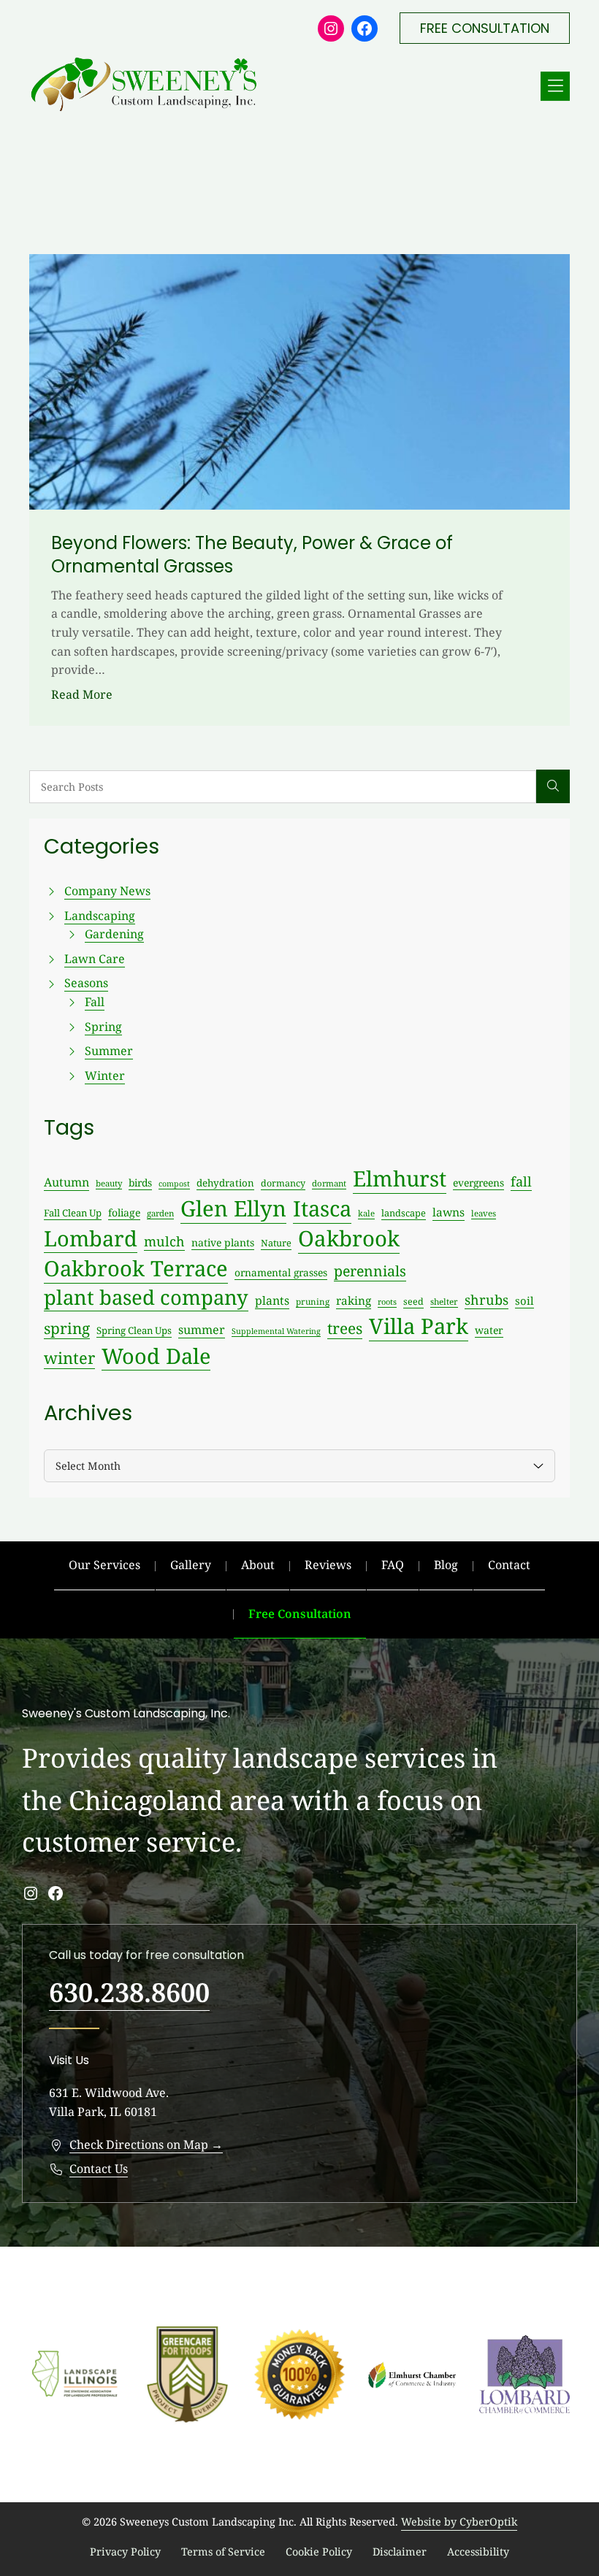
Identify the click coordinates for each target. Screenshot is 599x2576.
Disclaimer (400, 2552)
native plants (223, 1242)
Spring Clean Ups (134, 1330)
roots (387, 1302)
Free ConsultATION (485, 28)
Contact (509, 1565)
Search (553, 786)
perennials (370, 1271)
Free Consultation (300, 1614)
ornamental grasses (281, 1272)
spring (67, 1328)
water (489, 1330)
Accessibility (478, 2552)
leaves (484, 1213)
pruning (313, 1301)
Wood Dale (156, 1356)
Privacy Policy (125, 2552)
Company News (107, 891)
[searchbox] (283, 787)
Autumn (66, 1182)
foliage (124, 1212)
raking (354, 1301)
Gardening (114, 934)
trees (345, 1328)
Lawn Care (95, 959)
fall (521, 1181)
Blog (446, 1565)
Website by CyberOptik (459, 2522)
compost (174, 1184)
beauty (109, 1183)
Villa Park (419, 1326)
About (258, 1565)
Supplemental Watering (276, 1331)
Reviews (328, 1565)
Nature (276, 1243)
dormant (329, 1183)
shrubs (487, 1300)
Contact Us (99, 2169)
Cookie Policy (319, 2552)
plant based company (146, 1297)
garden (160, 1213)
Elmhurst (400, 1178)
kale (366, 1213)
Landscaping (100, 916)
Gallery (191, 1565)
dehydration (225, 1183)
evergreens (478, 1182)
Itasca (322, 1208)
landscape (404, 1213)
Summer (109, 1051)
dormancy (283, 1183)
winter (69, 1358)
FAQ (393, 1565)
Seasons (86, 983)
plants (272, 1300)
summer (202, 1330)
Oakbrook (349, 1238)
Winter (105, 1076)
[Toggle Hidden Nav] (555, 86)
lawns (449, 1212)
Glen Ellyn (233, 1208)
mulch (164, 1241)
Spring (103, 1027)
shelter (444, 1301)
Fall (95, 1002)
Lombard (91, 1238)
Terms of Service (223, 2552)
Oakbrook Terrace (136, 1268)
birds (140, 1182)
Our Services (104, 1565)
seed (413, 1302)
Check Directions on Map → (146, 2144)
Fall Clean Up (73, 1213)
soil (524, 1300)
